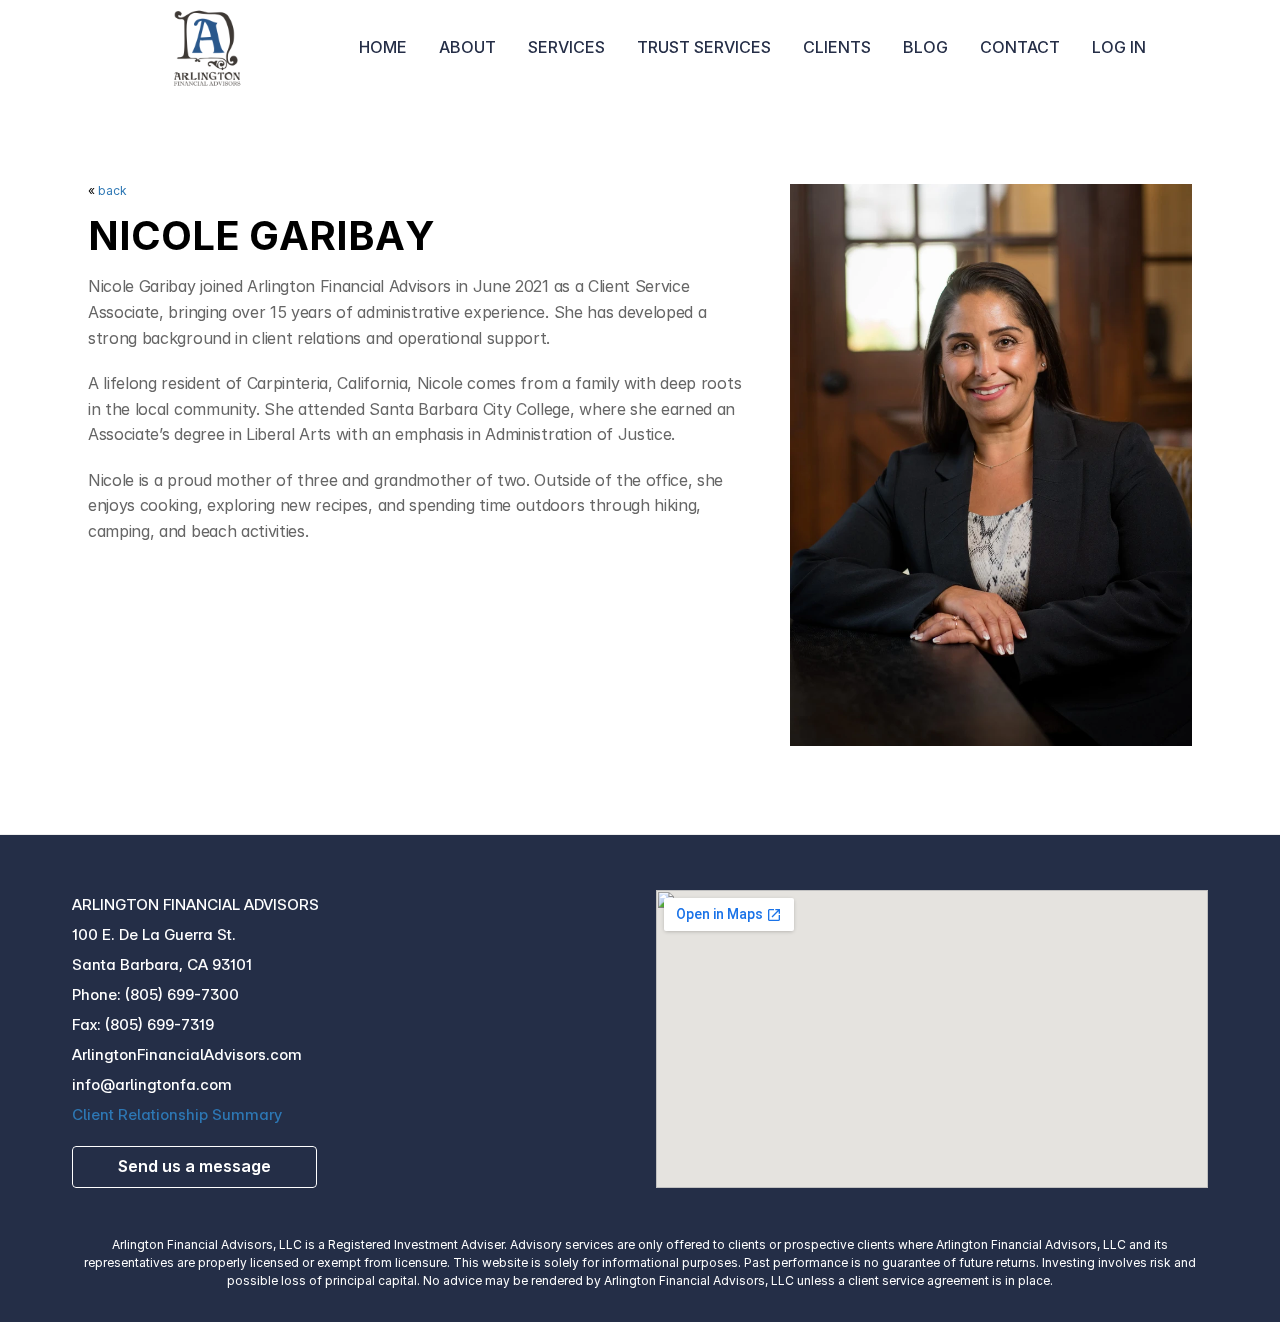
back (112, 190)
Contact (1020, 47)
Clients (837, 47)
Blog (925, 47)
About (467, 47)
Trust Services (704, 47)
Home (383, 47)
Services (566, 47)
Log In (1119, 47)
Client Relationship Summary (177, 1114)
